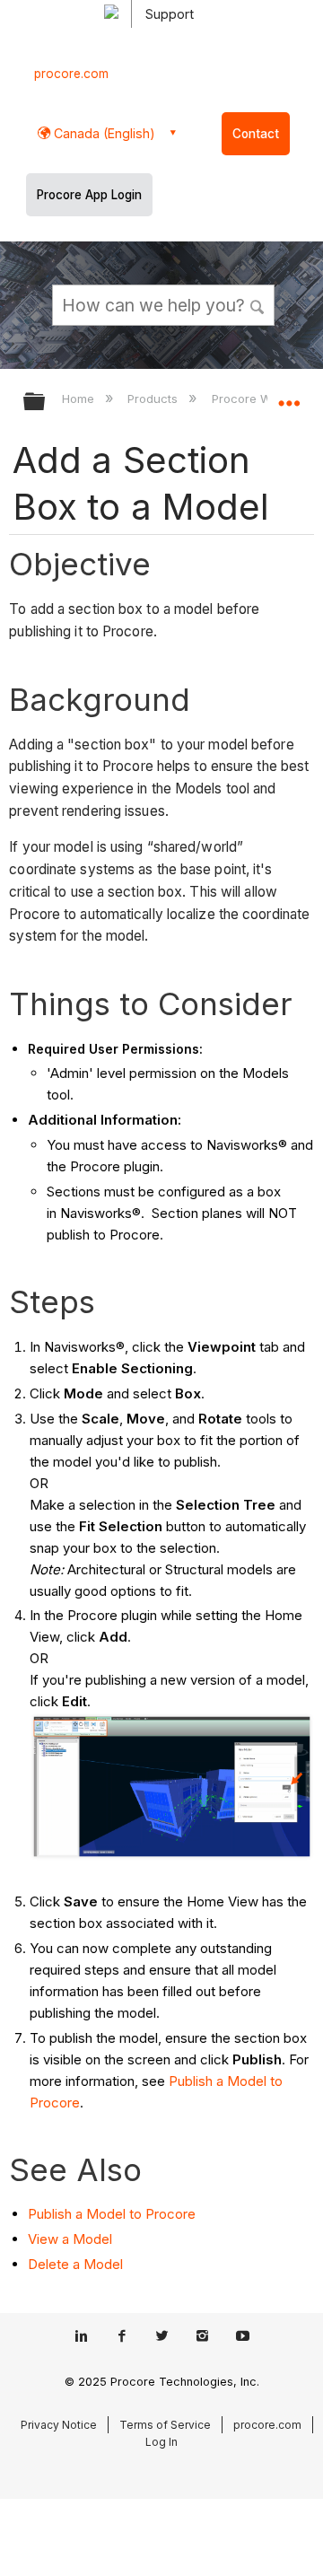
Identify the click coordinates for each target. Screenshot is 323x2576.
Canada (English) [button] (103, 133)
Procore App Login (89, 195)
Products (154, 399)
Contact (256, 134)
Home (80, 399)
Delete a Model (75, 2264)
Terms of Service (165, 2425)
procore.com (71, 74)
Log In (161, 2442)
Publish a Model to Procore (112, 2214)
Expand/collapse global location (289, 396)
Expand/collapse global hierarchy (46, 403)
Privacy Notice (59, 2425)
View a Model (70, 2239)
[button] (258, 304)
